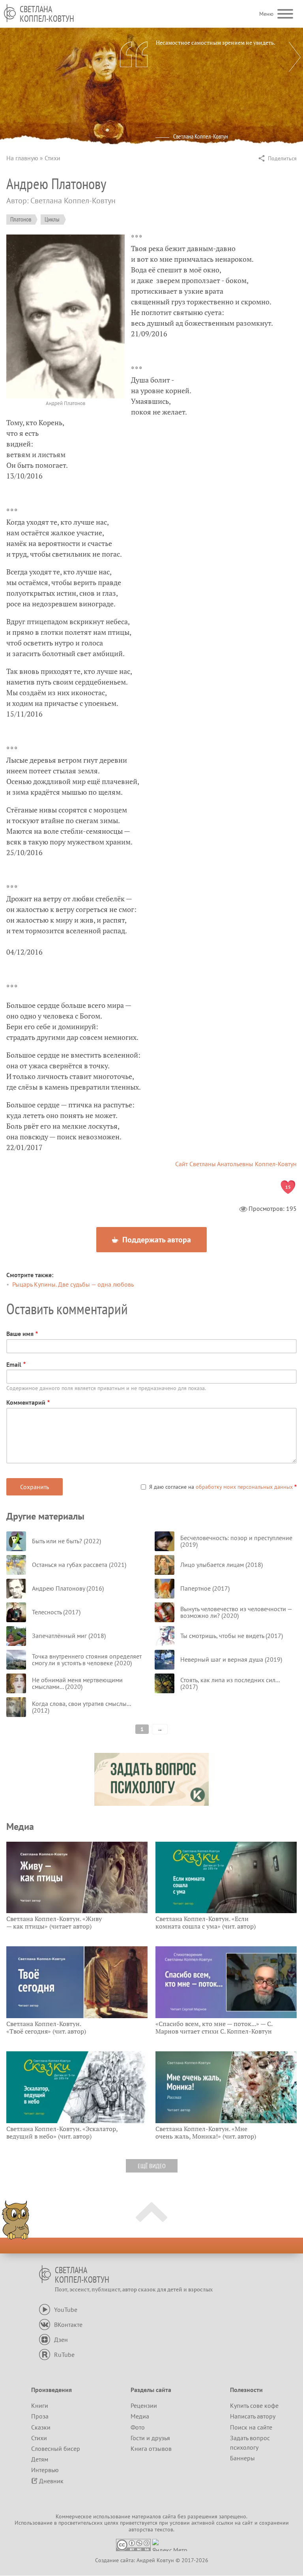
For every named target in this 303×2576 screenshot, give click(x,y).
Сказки (41, 2427)
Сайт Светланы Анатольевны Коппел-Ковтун (236, 1164)
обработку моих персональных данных (244, 1487)
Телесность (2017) (56, 1612)
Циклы (52, 219)
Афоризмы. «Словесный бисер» (217, 144)
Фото (138, 2427)
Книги (40, 2405)
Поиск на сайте (251, 2427)
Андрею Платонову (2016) (68, 1588)
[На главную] (10, 13)
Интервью (45, 2470)
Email (14, 1364)
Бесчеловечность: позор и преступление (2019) (236, 1541)
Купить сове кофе (254, 2405)
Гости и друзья (150, 2438)
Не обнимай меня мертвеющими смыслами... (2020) (77, 1683)
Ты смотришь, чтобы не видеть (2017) (232, 1636)
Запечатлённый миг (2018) (69, 1636)
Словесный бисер (56, 2448)
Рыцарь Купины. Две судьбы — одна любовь (73, 1284)
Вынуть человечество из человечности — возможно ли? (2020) (236, 1612)
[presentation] (295, 57)
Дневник (51, 2481)
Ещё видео (152, 2166)
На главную (22, 158)
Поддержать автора (156, 1240)
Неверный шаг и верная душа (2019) (231, 1659)
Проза (40, 2416)
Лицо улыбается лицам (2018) (222, 1565)
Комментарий (26, 1402)
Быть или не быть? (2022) (66, 1541)
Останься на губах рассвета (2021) (79, 1565)
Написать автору (253, 2416)
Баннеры (242, 2458)
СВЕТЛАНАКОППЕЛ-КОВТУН (47, 14)
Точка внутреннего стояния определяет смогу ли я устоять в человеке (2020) (87, 1660)
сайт (248, 2523)
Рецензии (144, 2405)
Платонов (21, 219)
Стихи (52, 158)
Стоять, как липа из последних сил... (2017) (230, 1683)
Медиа (140, 2416)
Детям (40, 2459)
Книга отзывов (151, 2448)
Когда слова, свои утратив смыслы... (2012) (81, 1707)
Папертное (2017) (205, 1588)
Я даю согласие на (221, 1487)
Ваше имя (20, 1334)
